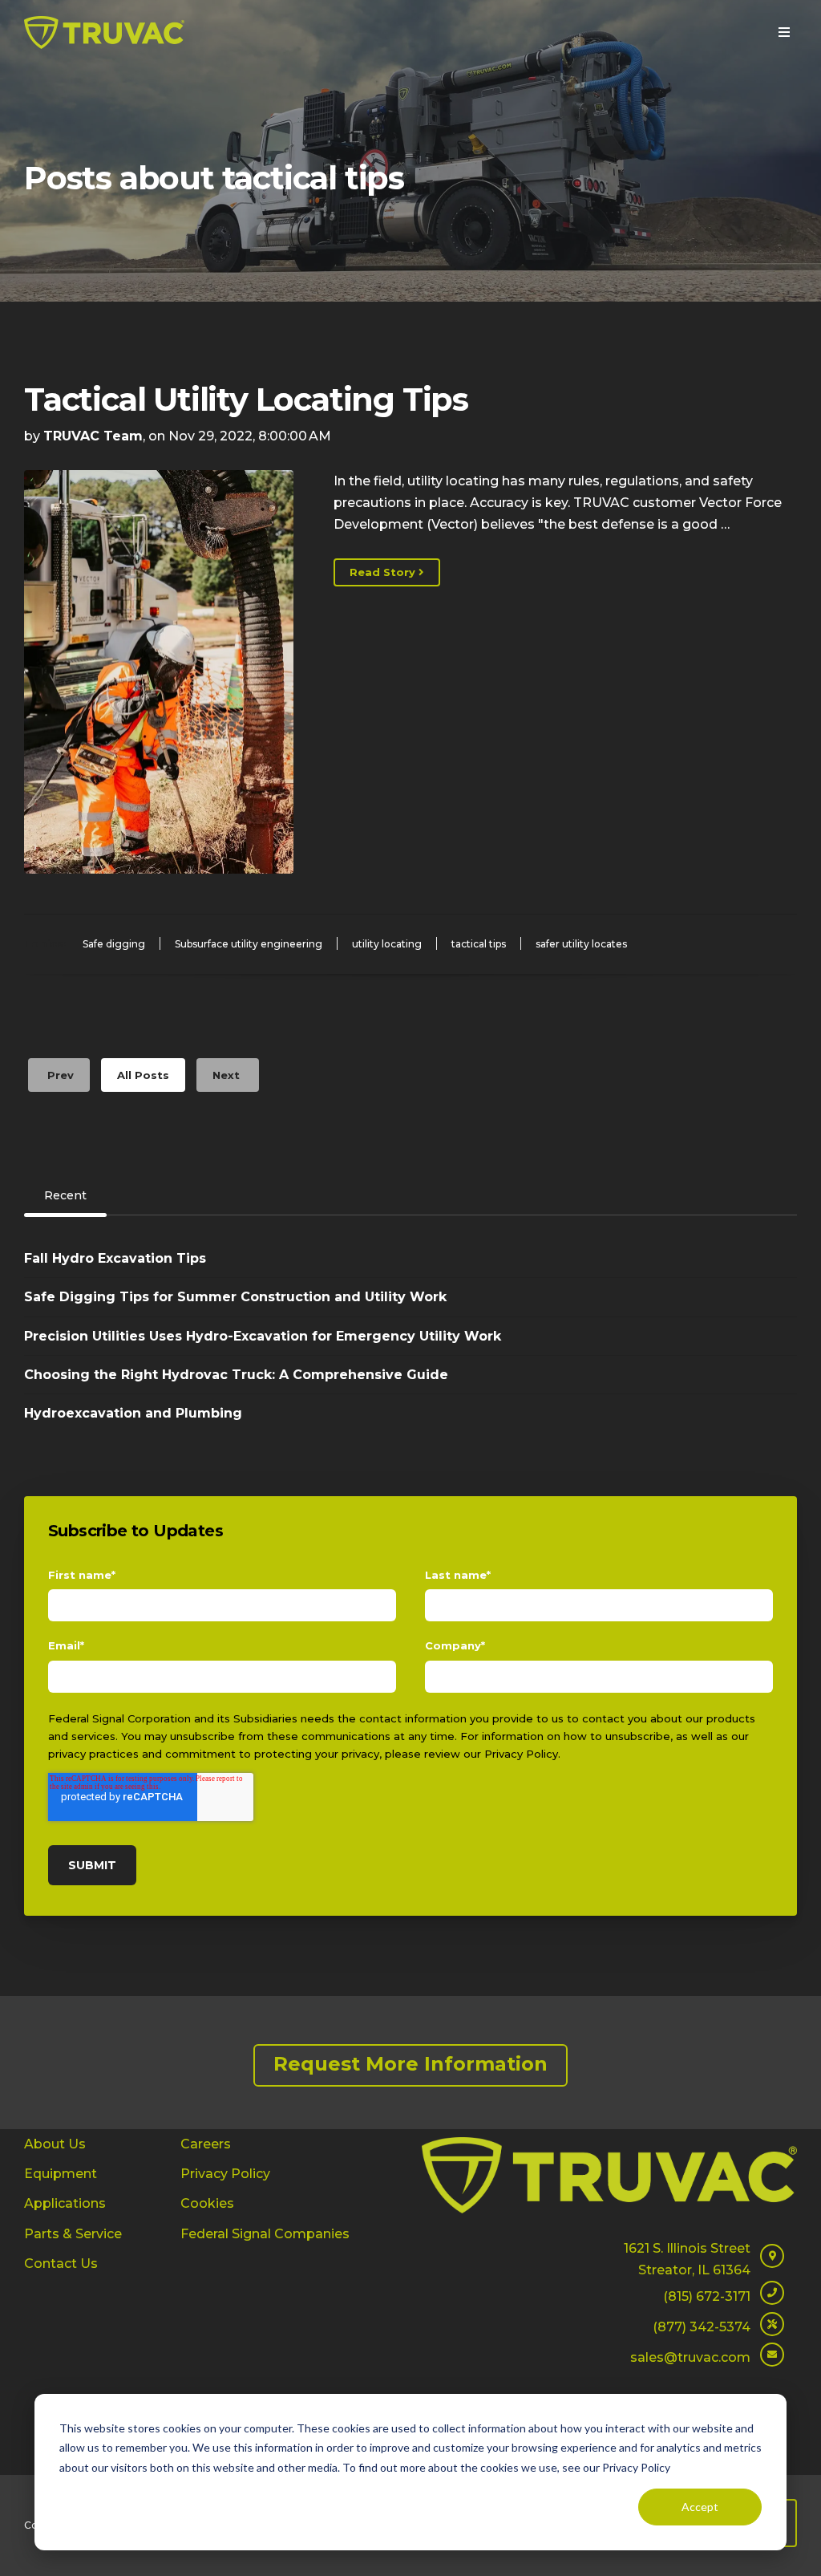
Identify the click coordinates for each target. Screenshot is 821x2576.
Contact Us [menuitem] (61, 2264)
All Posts (143, 1075)
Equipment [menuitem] (61, 2174)
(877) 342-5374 (702, 2327)
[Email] (772, 2362)
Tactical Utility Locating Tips (246, 399)
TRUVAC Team (93, 436)
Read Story (384, 572)
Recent (65, 1195)
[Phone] (772, 2300)
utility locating (387, 944)
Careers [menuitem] (206, 2144)
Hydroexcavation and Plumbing (133, 1413)
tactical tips (479, 944)
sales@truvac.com (690, 2357)
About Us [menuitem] (55, 2144)
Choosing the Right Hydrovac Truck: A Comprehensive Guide (236, 1375)
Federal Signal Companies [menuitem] (265, 2234)
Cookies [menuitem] (207, 2203)
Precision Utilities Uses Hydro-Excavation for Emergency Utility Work (263, 1336)
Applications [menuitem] (65, 2203)
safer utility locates (581, 944)
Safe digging (114, 944)
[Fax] (772, 2332)
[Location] (772, 2264)
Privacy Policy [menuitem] (225, 2174)
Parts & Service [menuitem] (73, 2234)
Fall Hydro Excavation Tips (115, 1258)
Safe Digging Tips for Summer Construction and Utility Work (235, 1297)
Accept (700, 2507)
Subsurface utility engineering (249, 944)
